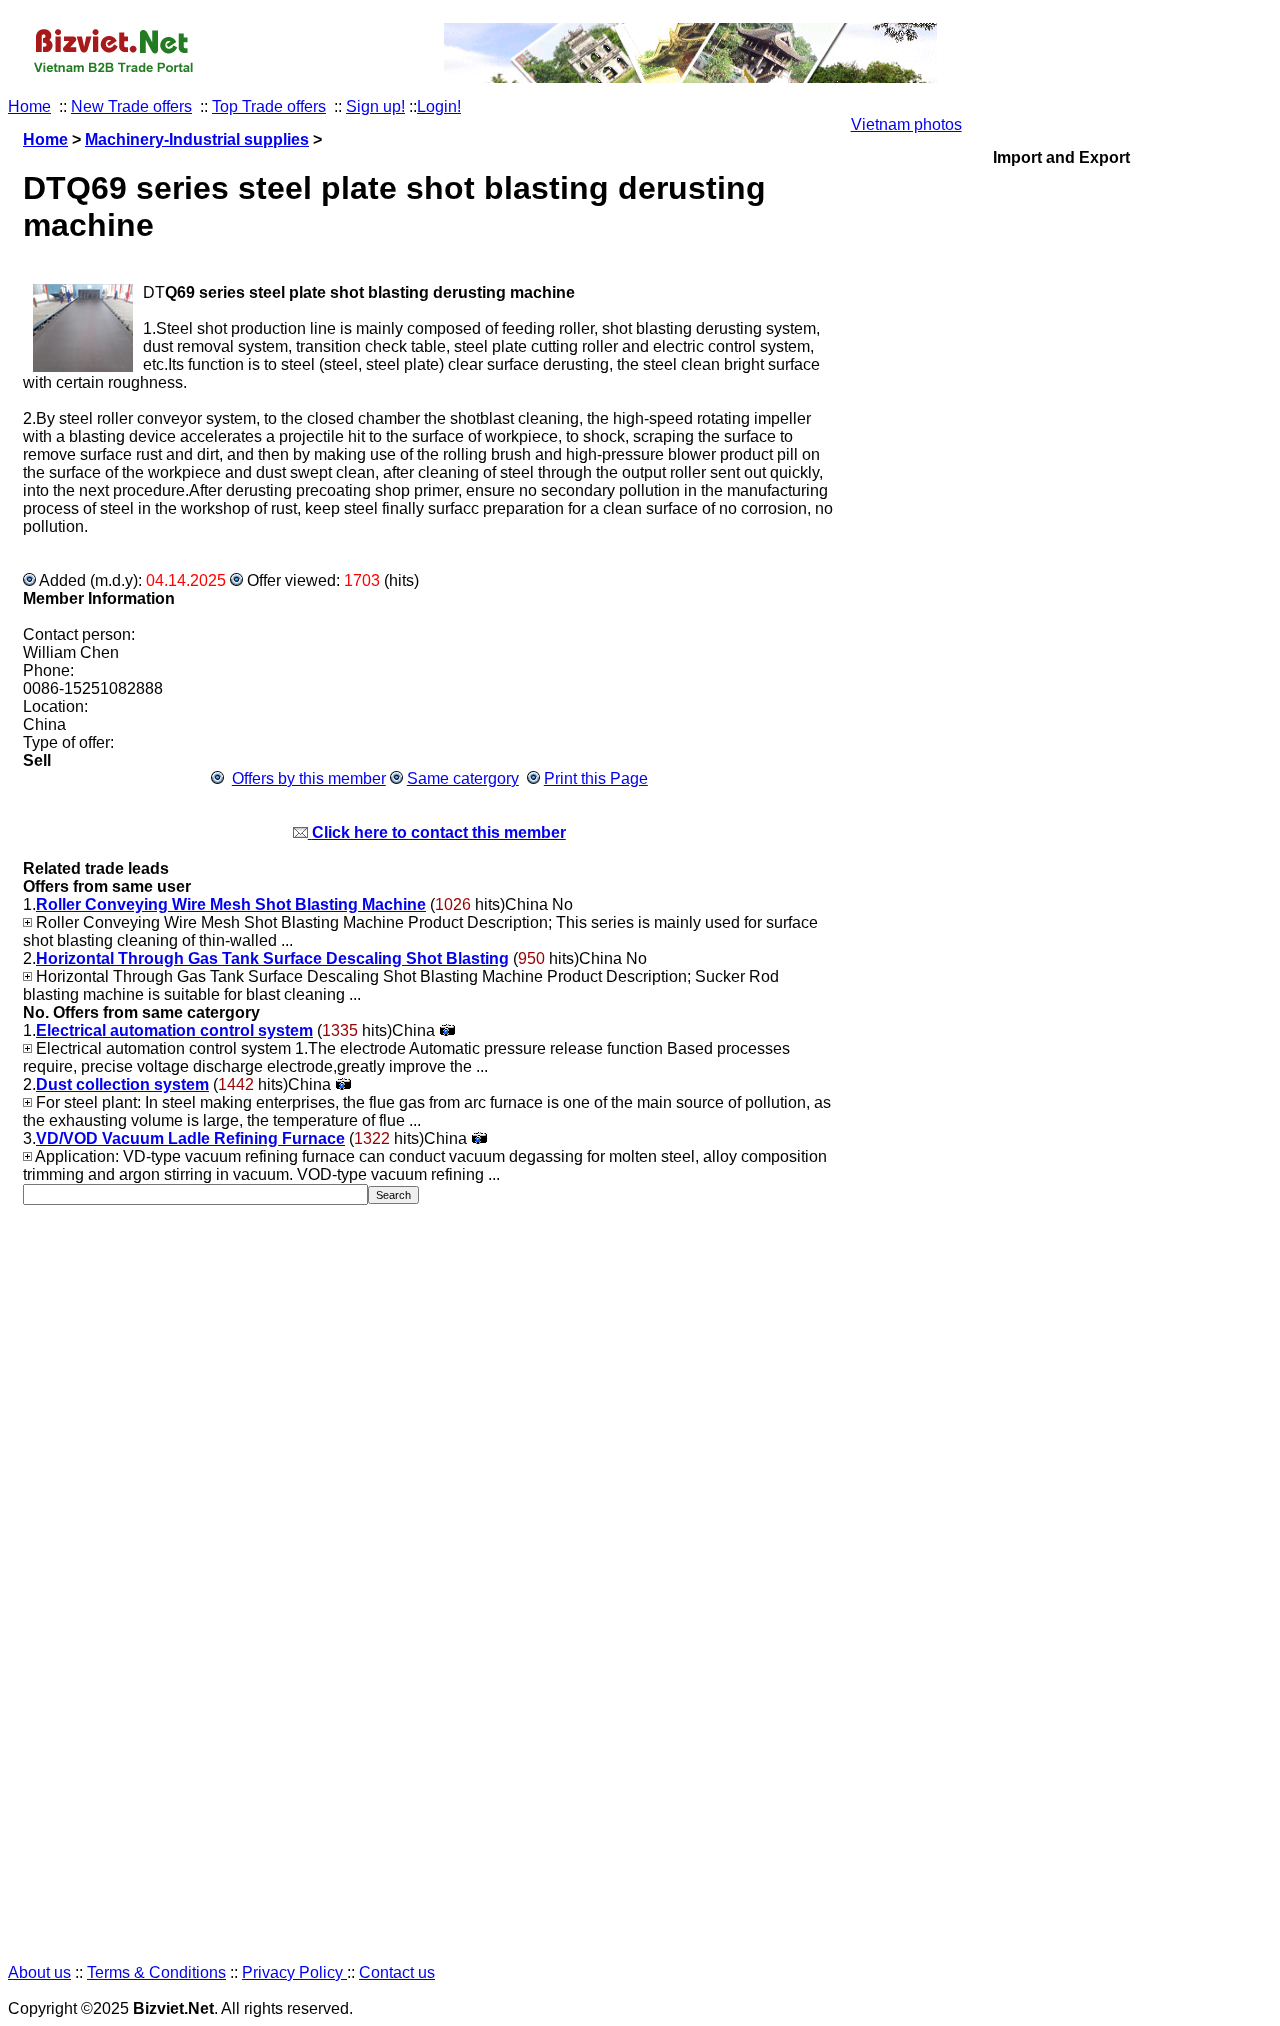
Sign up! (375, 106)
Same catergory (463, 778)
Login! (439, 106)
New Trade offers (131, 106)
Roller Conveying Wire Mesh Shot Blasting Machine (231, 904)
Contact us (397, 1972)
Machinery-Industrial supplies (197, 139)
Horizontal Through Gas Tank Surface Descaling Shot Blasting (272, 958)
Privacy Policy (294, 1972)
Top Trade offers (269, 106)
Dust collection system (122, 1084)
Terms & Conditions (156, 1972)
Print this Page (596, 778)
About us (39, 1972)
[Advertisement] (1061, 1049)
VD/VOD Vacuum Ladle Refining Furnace (190, 1138)
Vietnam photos (906, 124)
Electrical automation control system (174, 1030)
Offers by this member (309, 778)
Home (29, 106)
